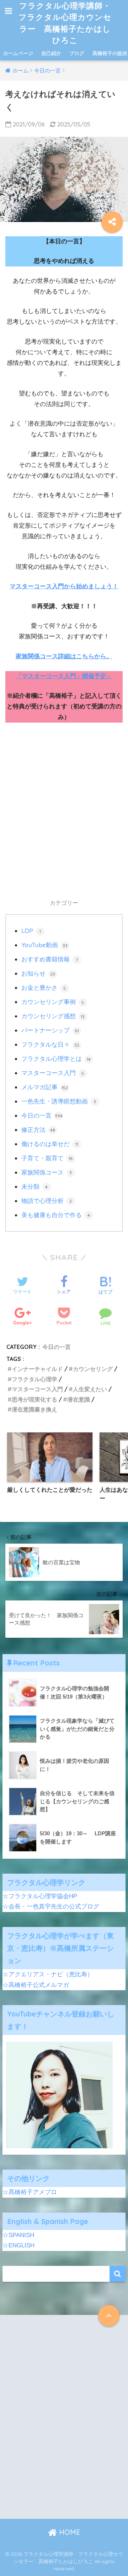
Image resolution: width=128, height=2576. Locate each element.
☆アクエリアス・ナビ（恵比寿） (48, 1974)
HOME (69, 2532)
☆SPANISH (18, 2235)
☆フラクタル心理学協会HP (40, 1896)
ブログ (77, 53)
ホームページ (18, 53)
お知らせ (38, 973)
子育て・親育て (47, 1158)
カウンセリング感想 (53, 1016)
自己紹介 (51, 53)
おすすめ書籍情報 (50, 959)
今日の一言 (42, 1115)
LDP (31, 931)
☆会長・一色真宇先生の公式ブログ (51, 1907)
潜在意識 (79, 1399)
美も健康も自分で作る (56, 1215)
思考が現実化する (34, 1399)
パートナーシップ (50, 1030)
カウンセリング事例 (53, 1002)
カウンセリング (93, 1369)
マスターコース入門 (53, 1073)
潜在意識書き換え (34, 1409)
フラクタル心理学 (34, 1379)
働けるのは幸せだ (50, 1144)
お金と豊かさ (44, 987)
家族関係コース (47, 1172)
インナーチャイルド (37, 1369)
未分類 (35, 1186)
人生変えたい (90, 1389)
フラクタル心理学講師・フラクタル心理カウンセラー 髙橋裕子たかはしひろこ (65, 23)
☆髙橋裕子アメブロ (30, 2192)
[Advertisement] (64, 817)
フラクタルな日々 (50, 1044)
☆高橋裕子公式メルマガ (36, 1985)
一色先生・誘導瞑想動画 (59, 1101)
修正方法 (38, 1130)
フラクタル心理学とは (56, 1059)
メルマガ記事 (45, 1087)
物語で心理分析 (47, 1201)
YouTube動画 (44, 945)
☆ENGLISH (18, 2245)
